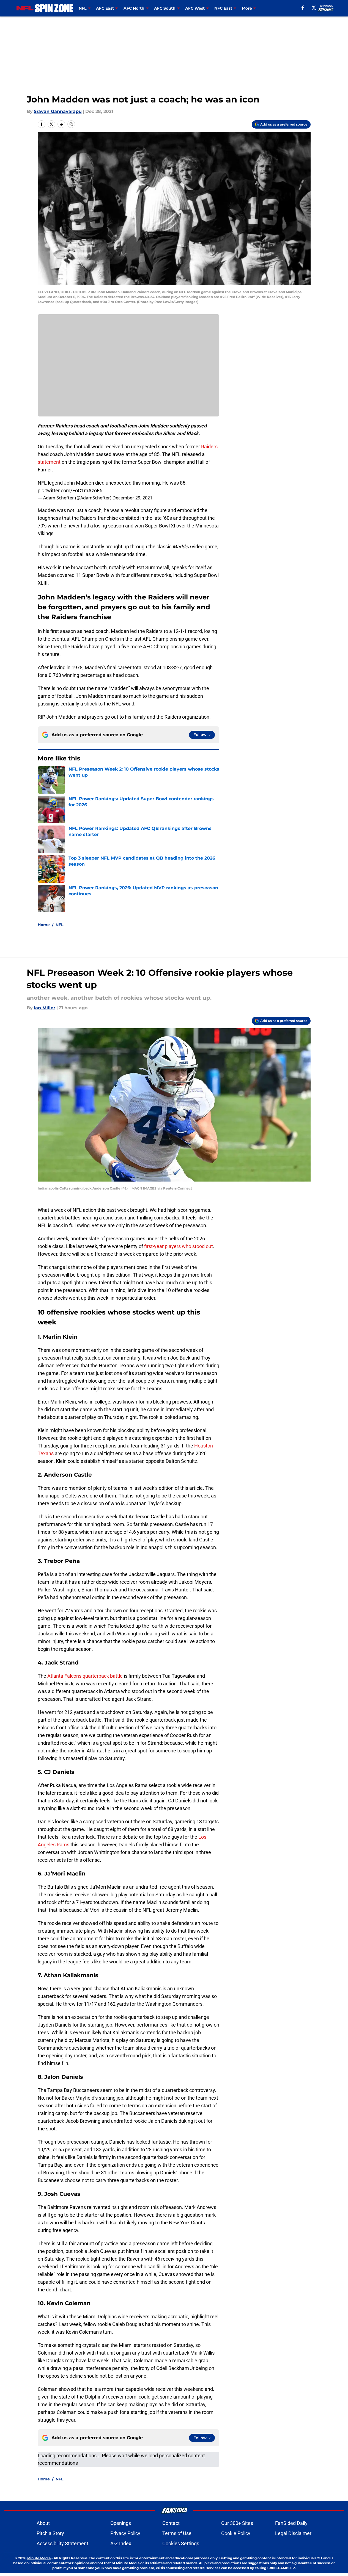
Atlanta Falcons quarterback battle (85, 1676)
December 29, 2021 (132, 498)
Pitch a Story (50, 2533)
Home (44, 925)
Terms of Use (177, 2533)
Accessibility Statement (62, 2543)
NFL (59, 925)
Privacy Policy (125, 2533)
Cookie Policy (236, 2533)
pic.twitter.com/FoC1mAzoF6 (70, 491)
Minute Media (39, 2558)
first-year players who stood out (179, 1246)
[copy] (71, 124)
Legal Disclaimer (293, 2533)
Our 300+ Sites (237, 2523)
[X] (314, 8)
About (43, 2523)
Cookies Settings (181, 2543)
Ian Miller (45, 1008)
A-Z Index (121, 2543)
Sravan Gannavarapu (58, 111)
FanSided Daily (291, 2523)
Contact (171, 2523)
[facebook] (303, 8)
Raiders (209, 447)
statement (49, 462)
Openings (121, 2523)
